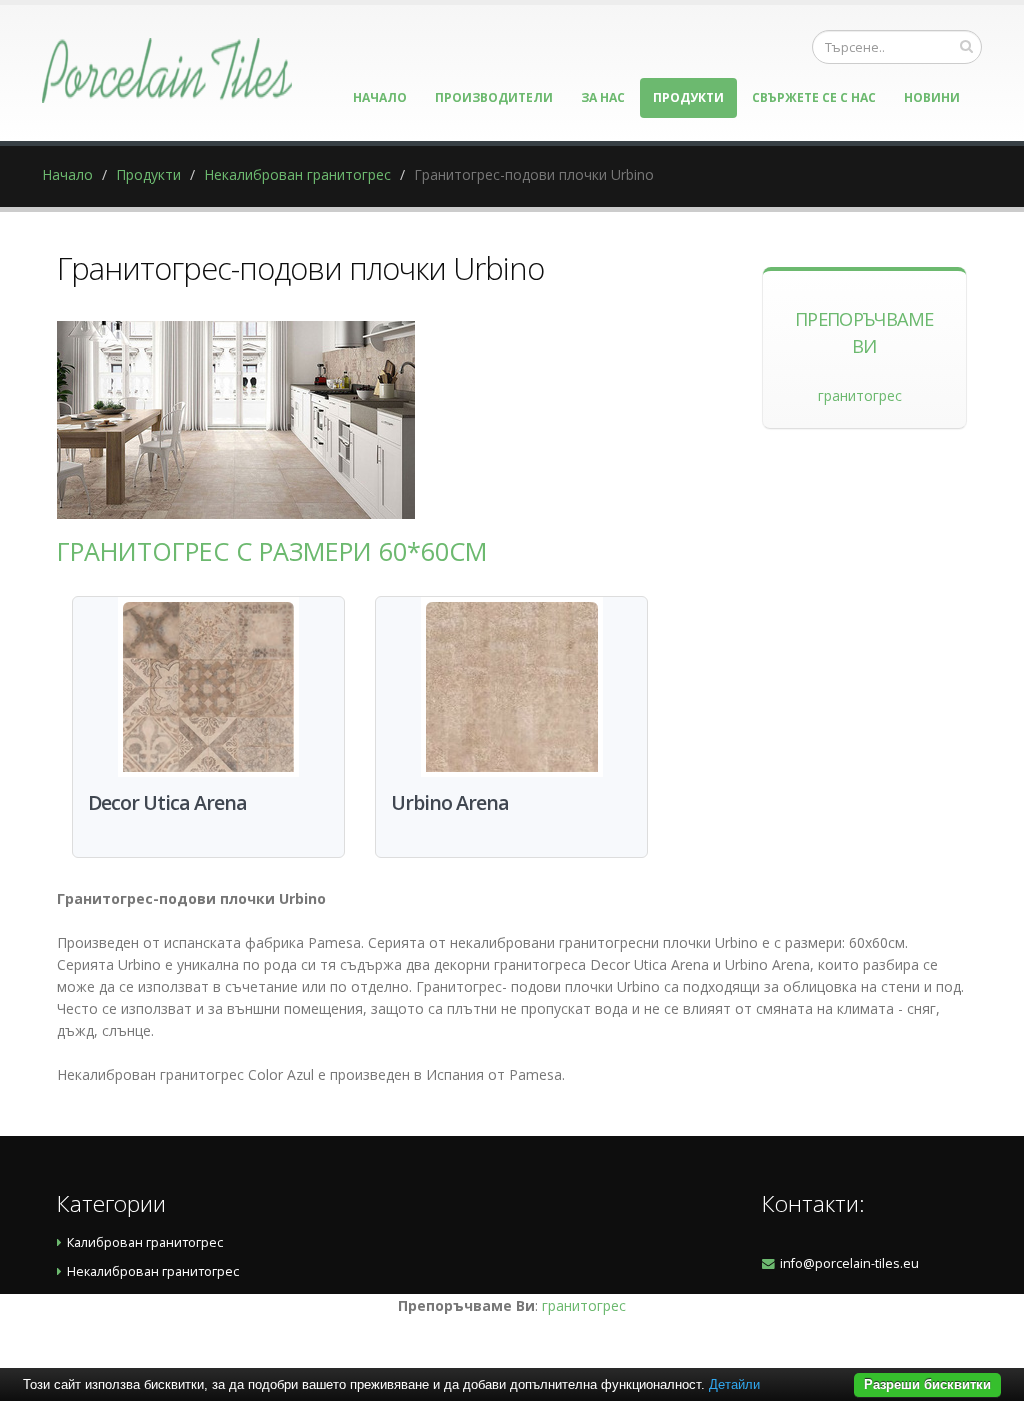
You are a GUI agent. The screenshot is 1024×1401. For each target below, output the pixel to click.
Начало (380, 97)
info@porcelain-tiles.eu (849, 1263)
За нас (603, 97)
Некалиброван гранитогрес (297, 174)
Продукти (688, 97)
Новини (932, 97)
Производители (494, 97)
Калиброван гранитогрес (145, 1242)
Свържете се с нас (814, 97)
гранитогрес (860, 395)
